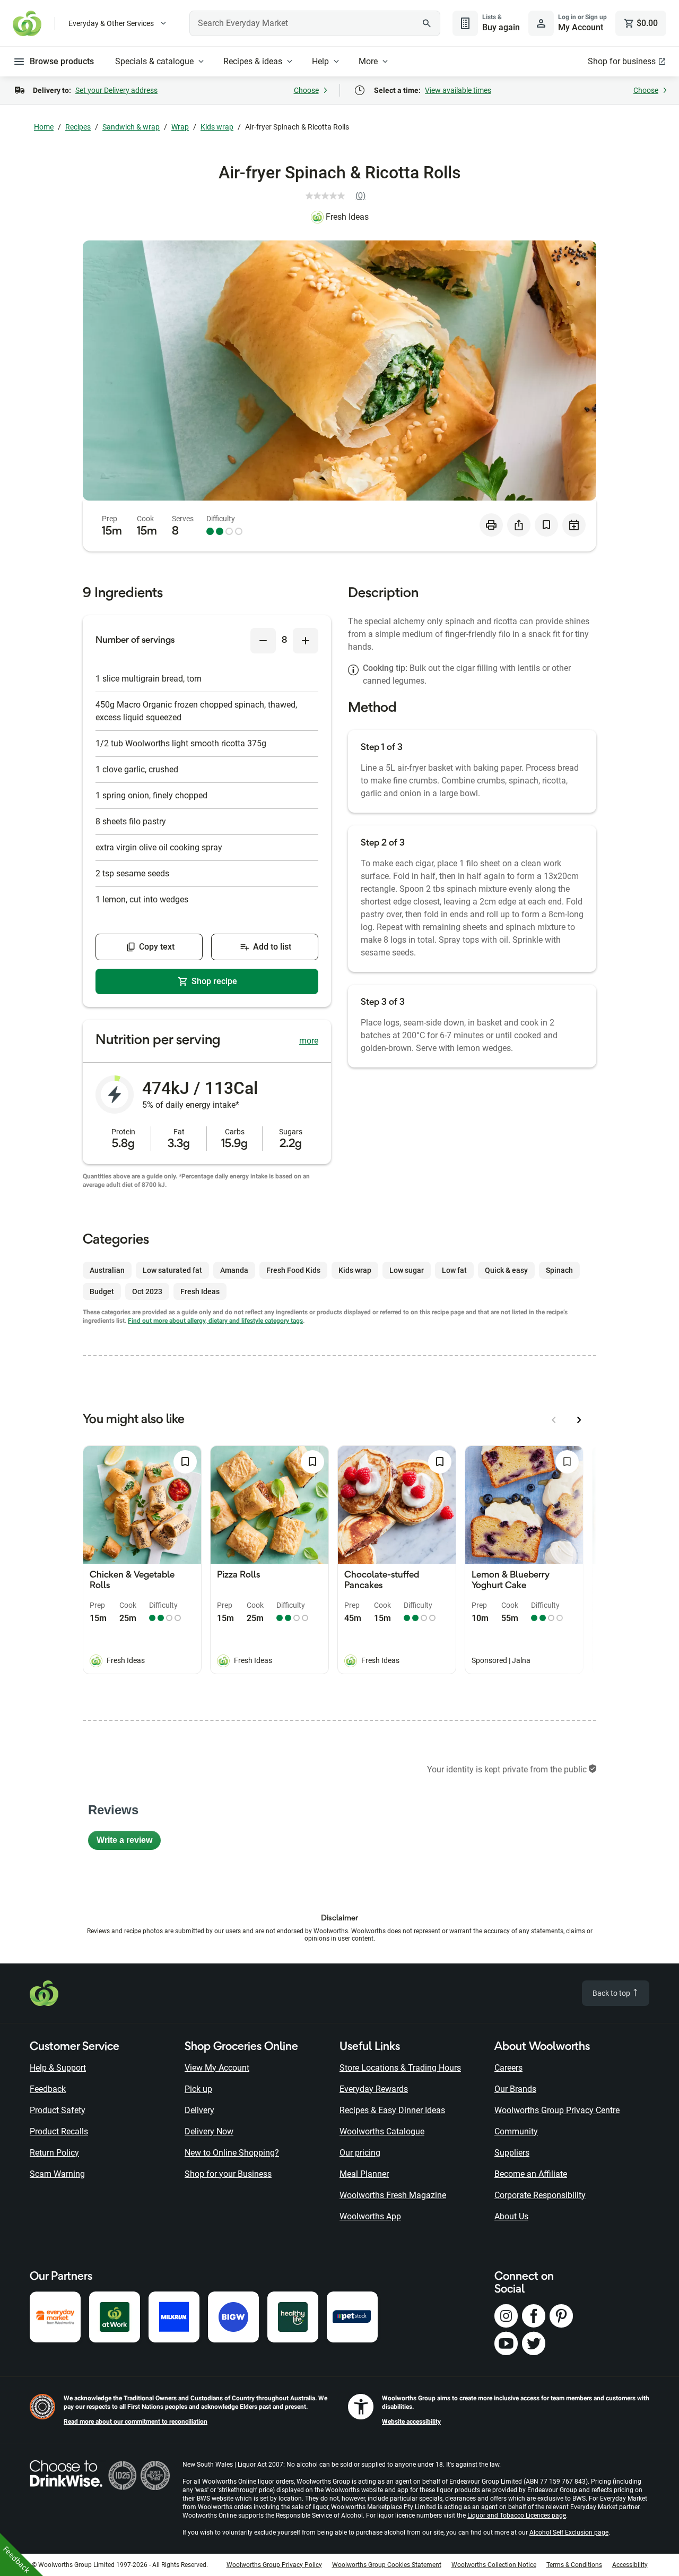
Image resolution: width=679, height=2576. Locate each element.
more (309, 1041)
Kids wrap (217, 127)
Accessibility (630, 2565)
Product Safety (58, 2110)
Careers (508, 2068)
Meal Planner (364, 2174)
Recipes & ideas (253, 61)
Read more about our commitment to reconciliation (136, 2422)
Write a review (129, 1843)
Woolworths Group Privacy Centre (557, 2110)
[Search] (426, 23)
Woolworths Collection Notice (494, 2565)
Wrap (180, 127)
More (368, 61)
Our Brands (515, 2089)
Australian (107, 1270)
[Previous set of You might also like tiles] (554, 1420)
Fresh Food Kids (293, 1270)
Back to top (612, 1993)
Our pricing (360, 2153)
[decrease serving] (263, 641)
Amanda (234, 1270)
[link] (340, 196)
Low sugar (407, 1270)
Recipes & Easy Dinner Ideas (392, 2110)
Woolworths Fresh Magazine (393, 2195)
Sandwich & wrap (131, 127)
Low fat (454, 1270)
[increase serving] (306, 641)
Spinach (559, 1270)
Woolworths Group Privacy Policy (274, 2565)
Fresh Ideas (347, 217)
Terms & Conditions (574, 2565)
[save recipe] (546, 525)
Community (516, 2131)
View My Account (217, 2068)
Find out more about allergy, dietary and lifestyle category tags (215, 1321)
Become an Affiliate (531, 2174)
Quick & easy (506, 1270)
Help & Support (58, 2068)
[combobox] (315, 23)
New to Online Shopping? (232, 2153)
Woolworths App (370, 2216)
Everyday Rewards (374, 2089)
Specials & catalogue (154, 61)
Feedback (48, 2089)
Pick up (198, 2089)
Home (44, 127)
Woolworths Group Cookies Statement (387, 2565)
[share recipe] (519, 525)
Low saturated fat (172, 1270)
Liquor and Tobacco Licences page (517, 2515)
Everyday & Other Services (111, 23)
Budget (102, 1291)
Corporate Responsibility (540, 2195)
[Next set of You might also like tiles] (579, 1420)
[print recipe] (491, 525)
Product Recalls (59, 2131)
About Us (511, 2216)
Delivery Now (209, 2131)
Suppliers (512, 2153)
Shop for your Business (228, 2174)
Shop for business (622, 61)
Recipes (78, 127)
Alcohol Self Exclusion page (569, 2532)
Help (320, 61)
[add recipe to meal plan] (574, 525)
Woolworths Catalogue (382, 2131)
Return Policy (54, 2153)
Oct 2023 (147, 1291)
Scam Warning (57, 2174)
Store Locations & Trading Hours (400, 2068)
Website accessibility (411, 2422)
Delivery (199, 2110)
